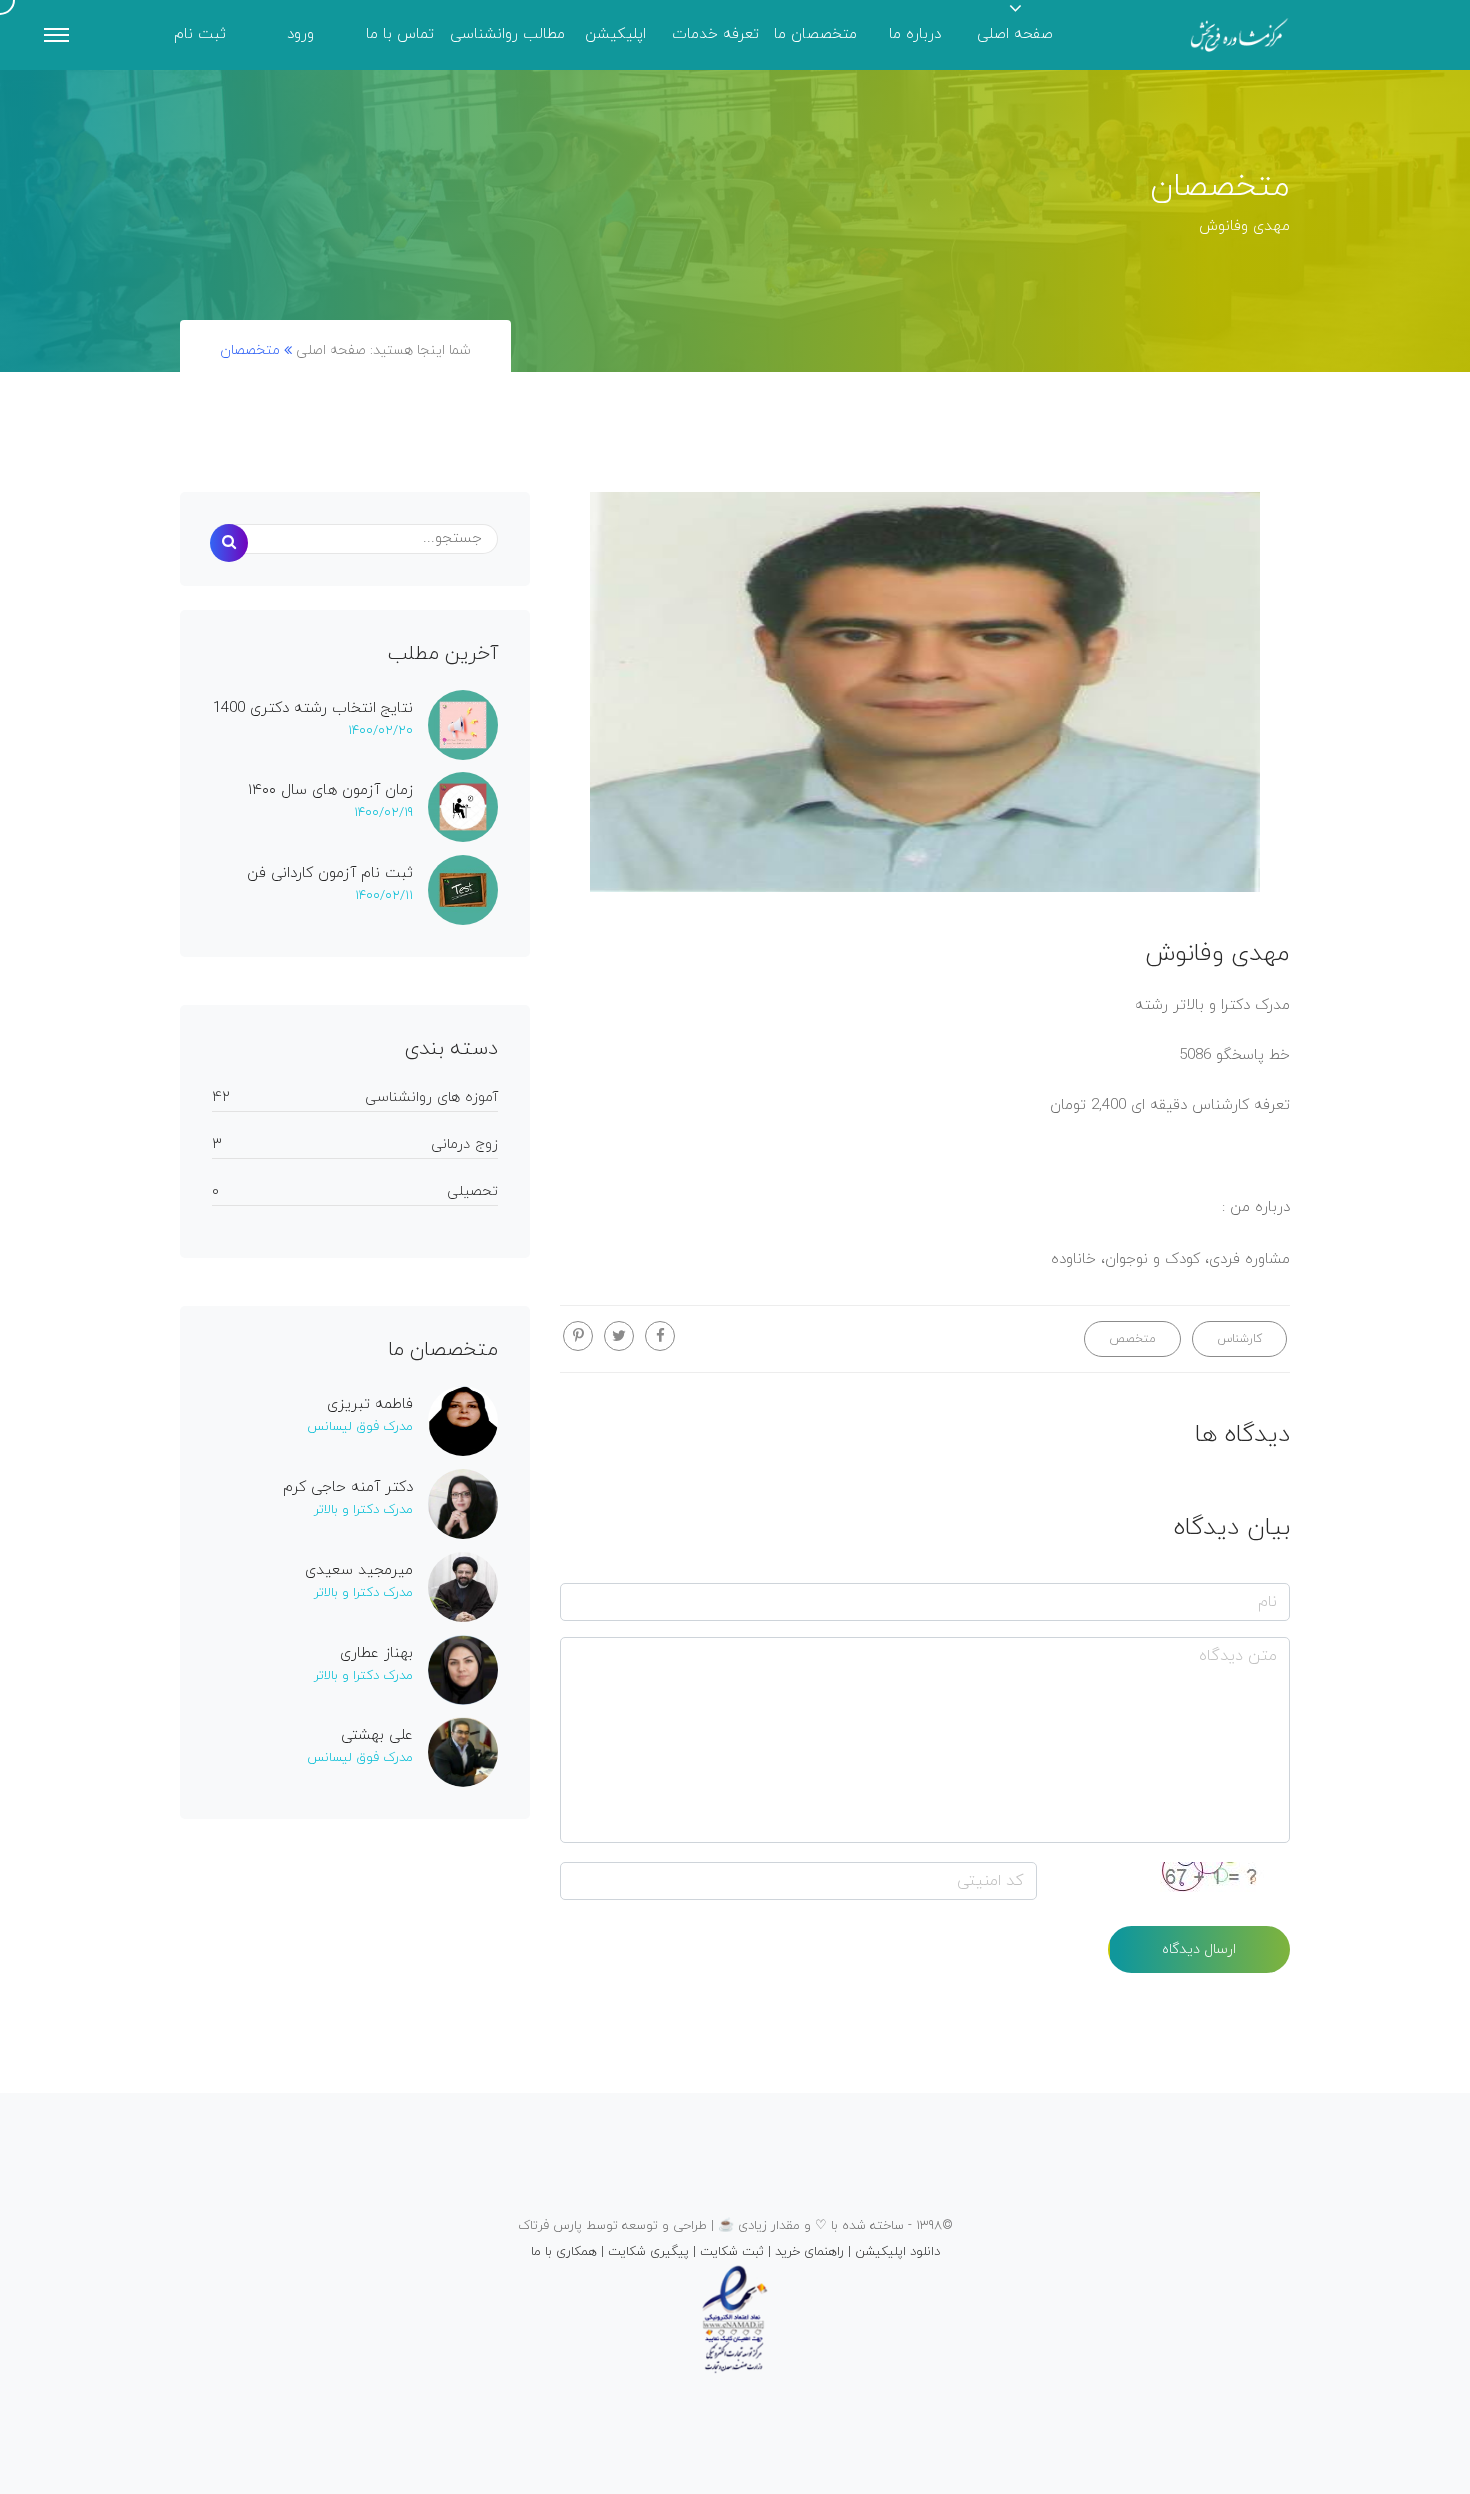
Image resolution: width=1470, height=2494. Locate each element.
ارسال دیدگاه (1199, 1949)
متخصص (1132, 1339)
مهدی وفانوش (1217, 954)
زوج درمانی (464, 1144)
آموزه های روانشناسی (431, 1097)
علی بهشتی (377, 1736)
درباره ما (915, 34)
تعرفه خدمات (715, 34)
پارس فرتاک (550, 2226)
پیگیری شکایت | (643, 2252)
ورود (300, 34)
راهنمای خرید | (804, 2252)
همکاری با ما (564, 2252)
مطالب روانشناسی (507, 34)
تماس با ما (400, 34)
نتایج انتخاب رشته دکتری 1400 (313, 709)
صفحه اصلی (1015, 34)
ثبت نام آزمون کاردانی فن (330, 874)
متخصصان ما (815, 34)
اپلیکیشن (615, 34)
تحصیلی (472, 1191)
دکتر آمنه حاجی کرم (348, 1488)
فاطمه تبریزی (370, 1405)
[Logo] (1240, 35)
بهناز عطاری (376, 1654)
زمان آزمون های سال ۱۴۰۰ (330, 791)
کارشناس (1239, 1339)
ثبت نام (200, 34)
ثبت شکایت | (726, 2252)
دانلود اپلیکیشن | (892, 2252)
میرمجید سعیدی (359, 1571)
